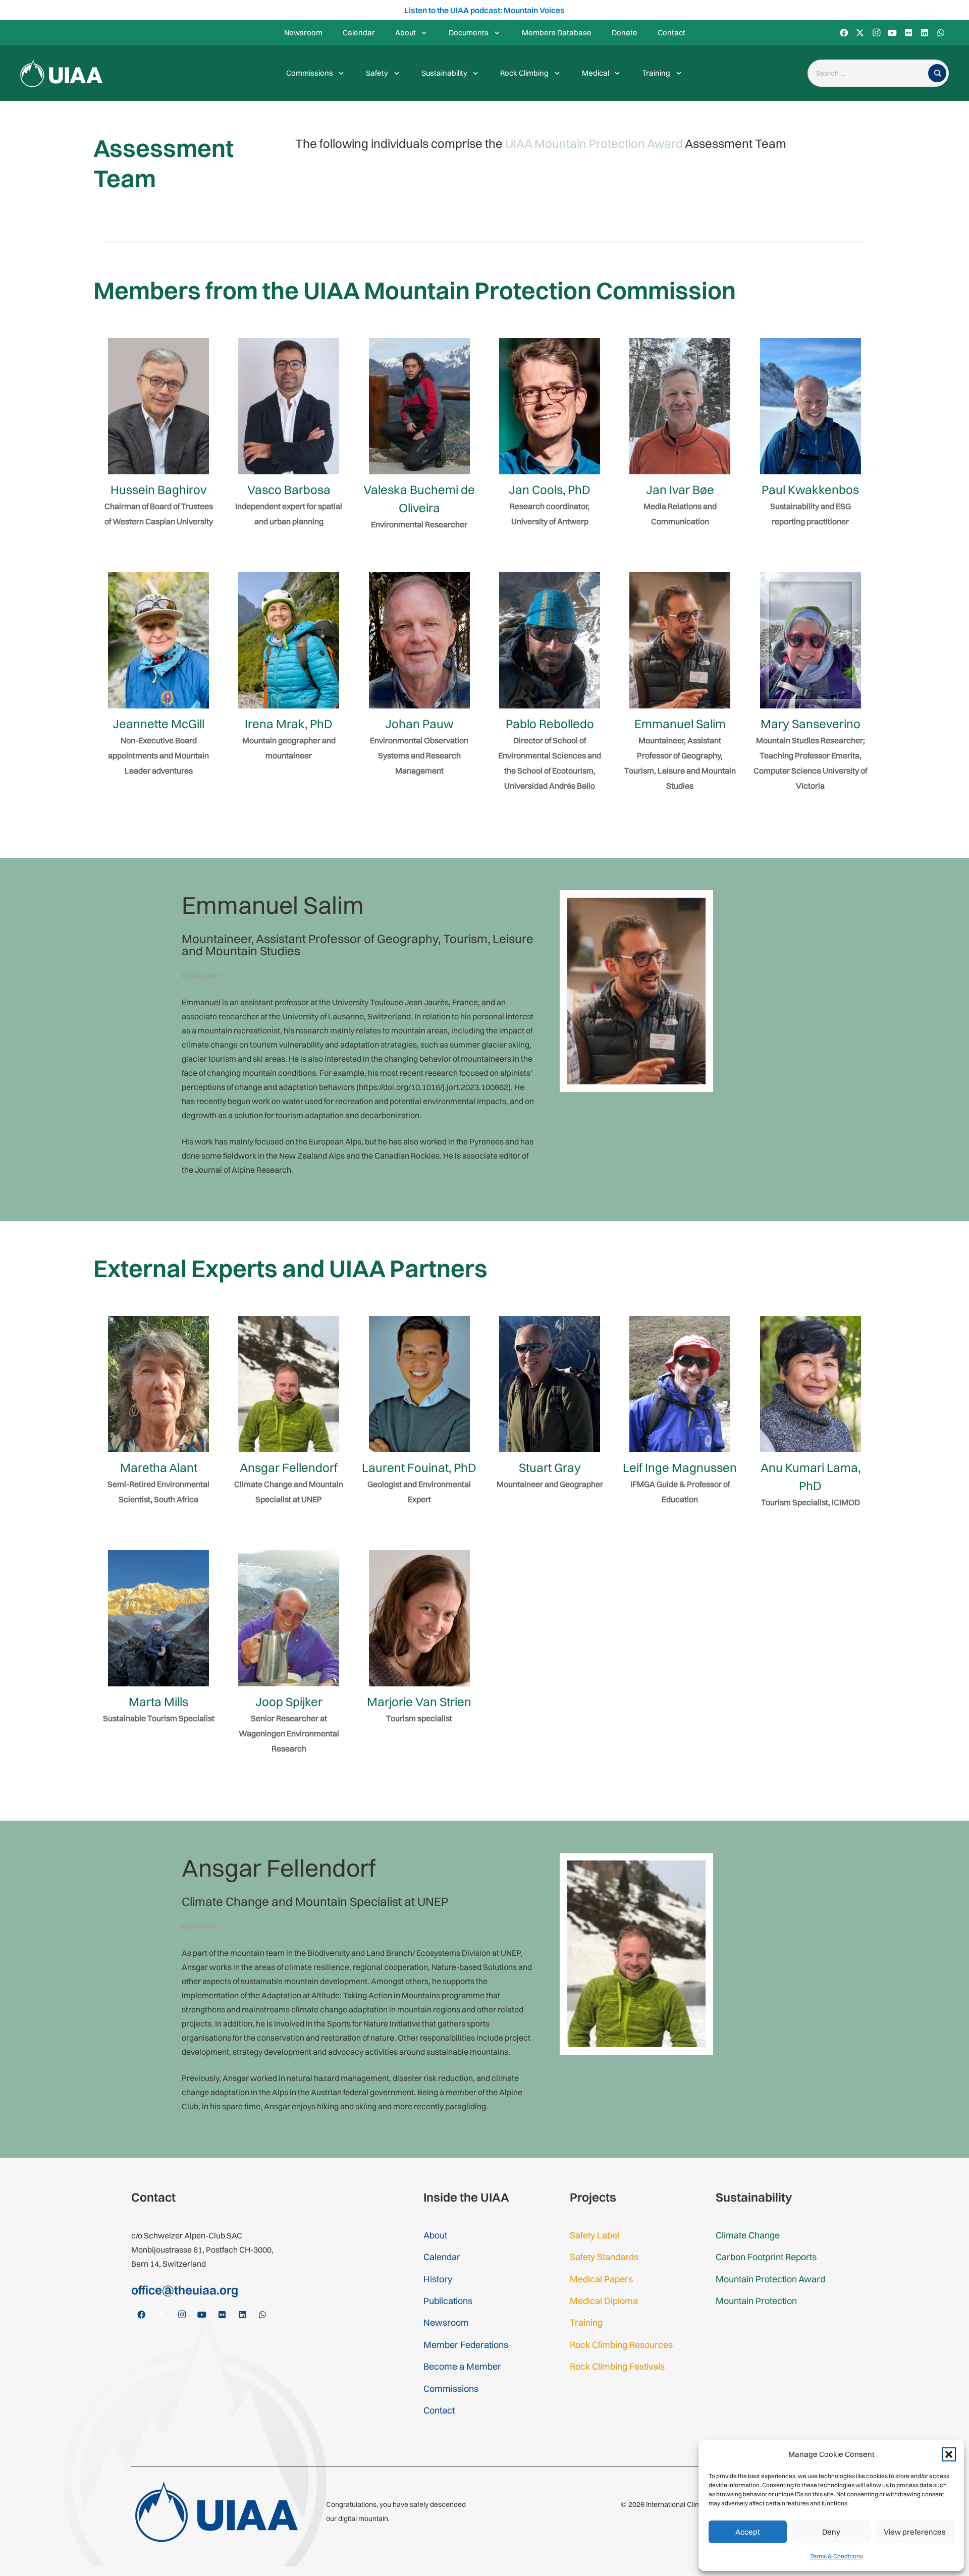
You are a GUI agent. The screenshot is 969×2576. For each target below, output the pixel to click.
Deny (831, 2532)
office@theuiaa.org (185, 2290)
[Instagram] (876, 33)
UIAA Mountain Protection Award (594, 143)
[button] (949, 2454)
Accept (748, 2532)
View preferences (915, 2532)
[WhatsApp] (941, 33)
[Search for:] (870, 73)
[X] (860, 33)
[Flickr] (908, 33)
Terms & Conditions (837, 2556)
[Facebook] (844, 33)
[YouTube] (892, 33)
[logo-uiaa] (61, 73)
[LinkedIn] (925, 33)
